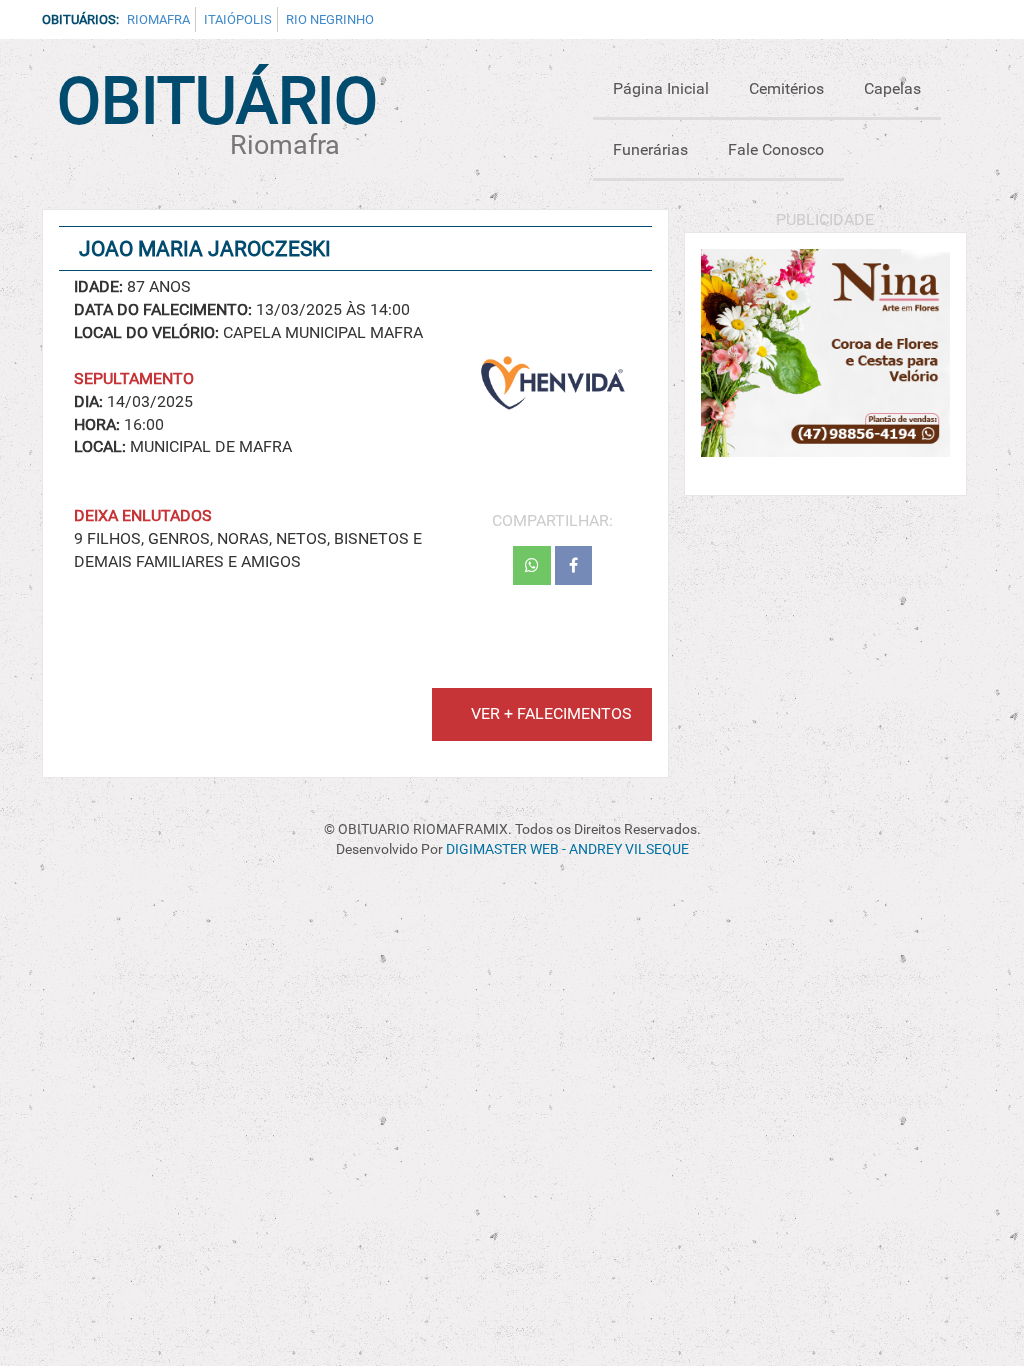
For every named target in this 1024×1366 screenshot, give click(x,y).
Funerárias (650, 149)
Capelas (892, 88)
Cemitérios (786, 88)
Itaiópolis (238, 19)
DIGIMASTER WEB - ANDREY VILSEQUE (567, 849)
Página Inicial (661, 88)
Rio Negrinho (330, 19)
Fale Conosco (776, 149)
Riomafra (158, 19)
